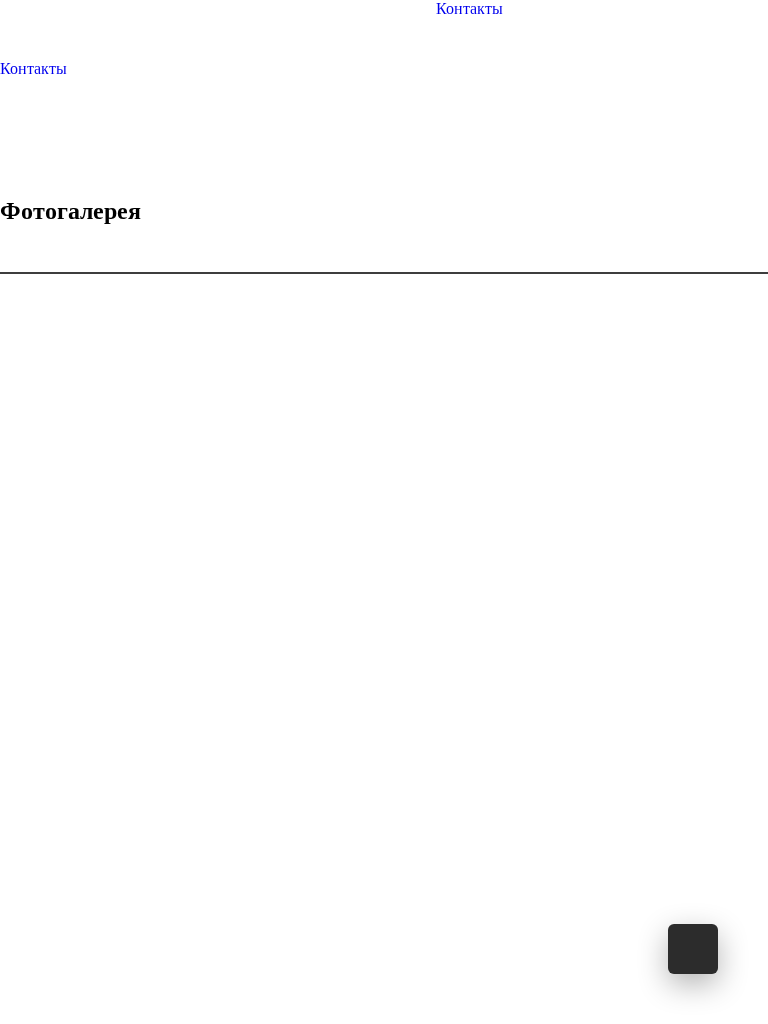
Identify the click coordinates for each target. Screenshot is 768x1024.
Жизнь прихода (287, 27)
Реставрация (383, 27)
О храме (233, 27)
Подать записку (410, 27)
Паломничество (351, 27)
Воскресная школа (319, 27)
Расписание (260, 27)
